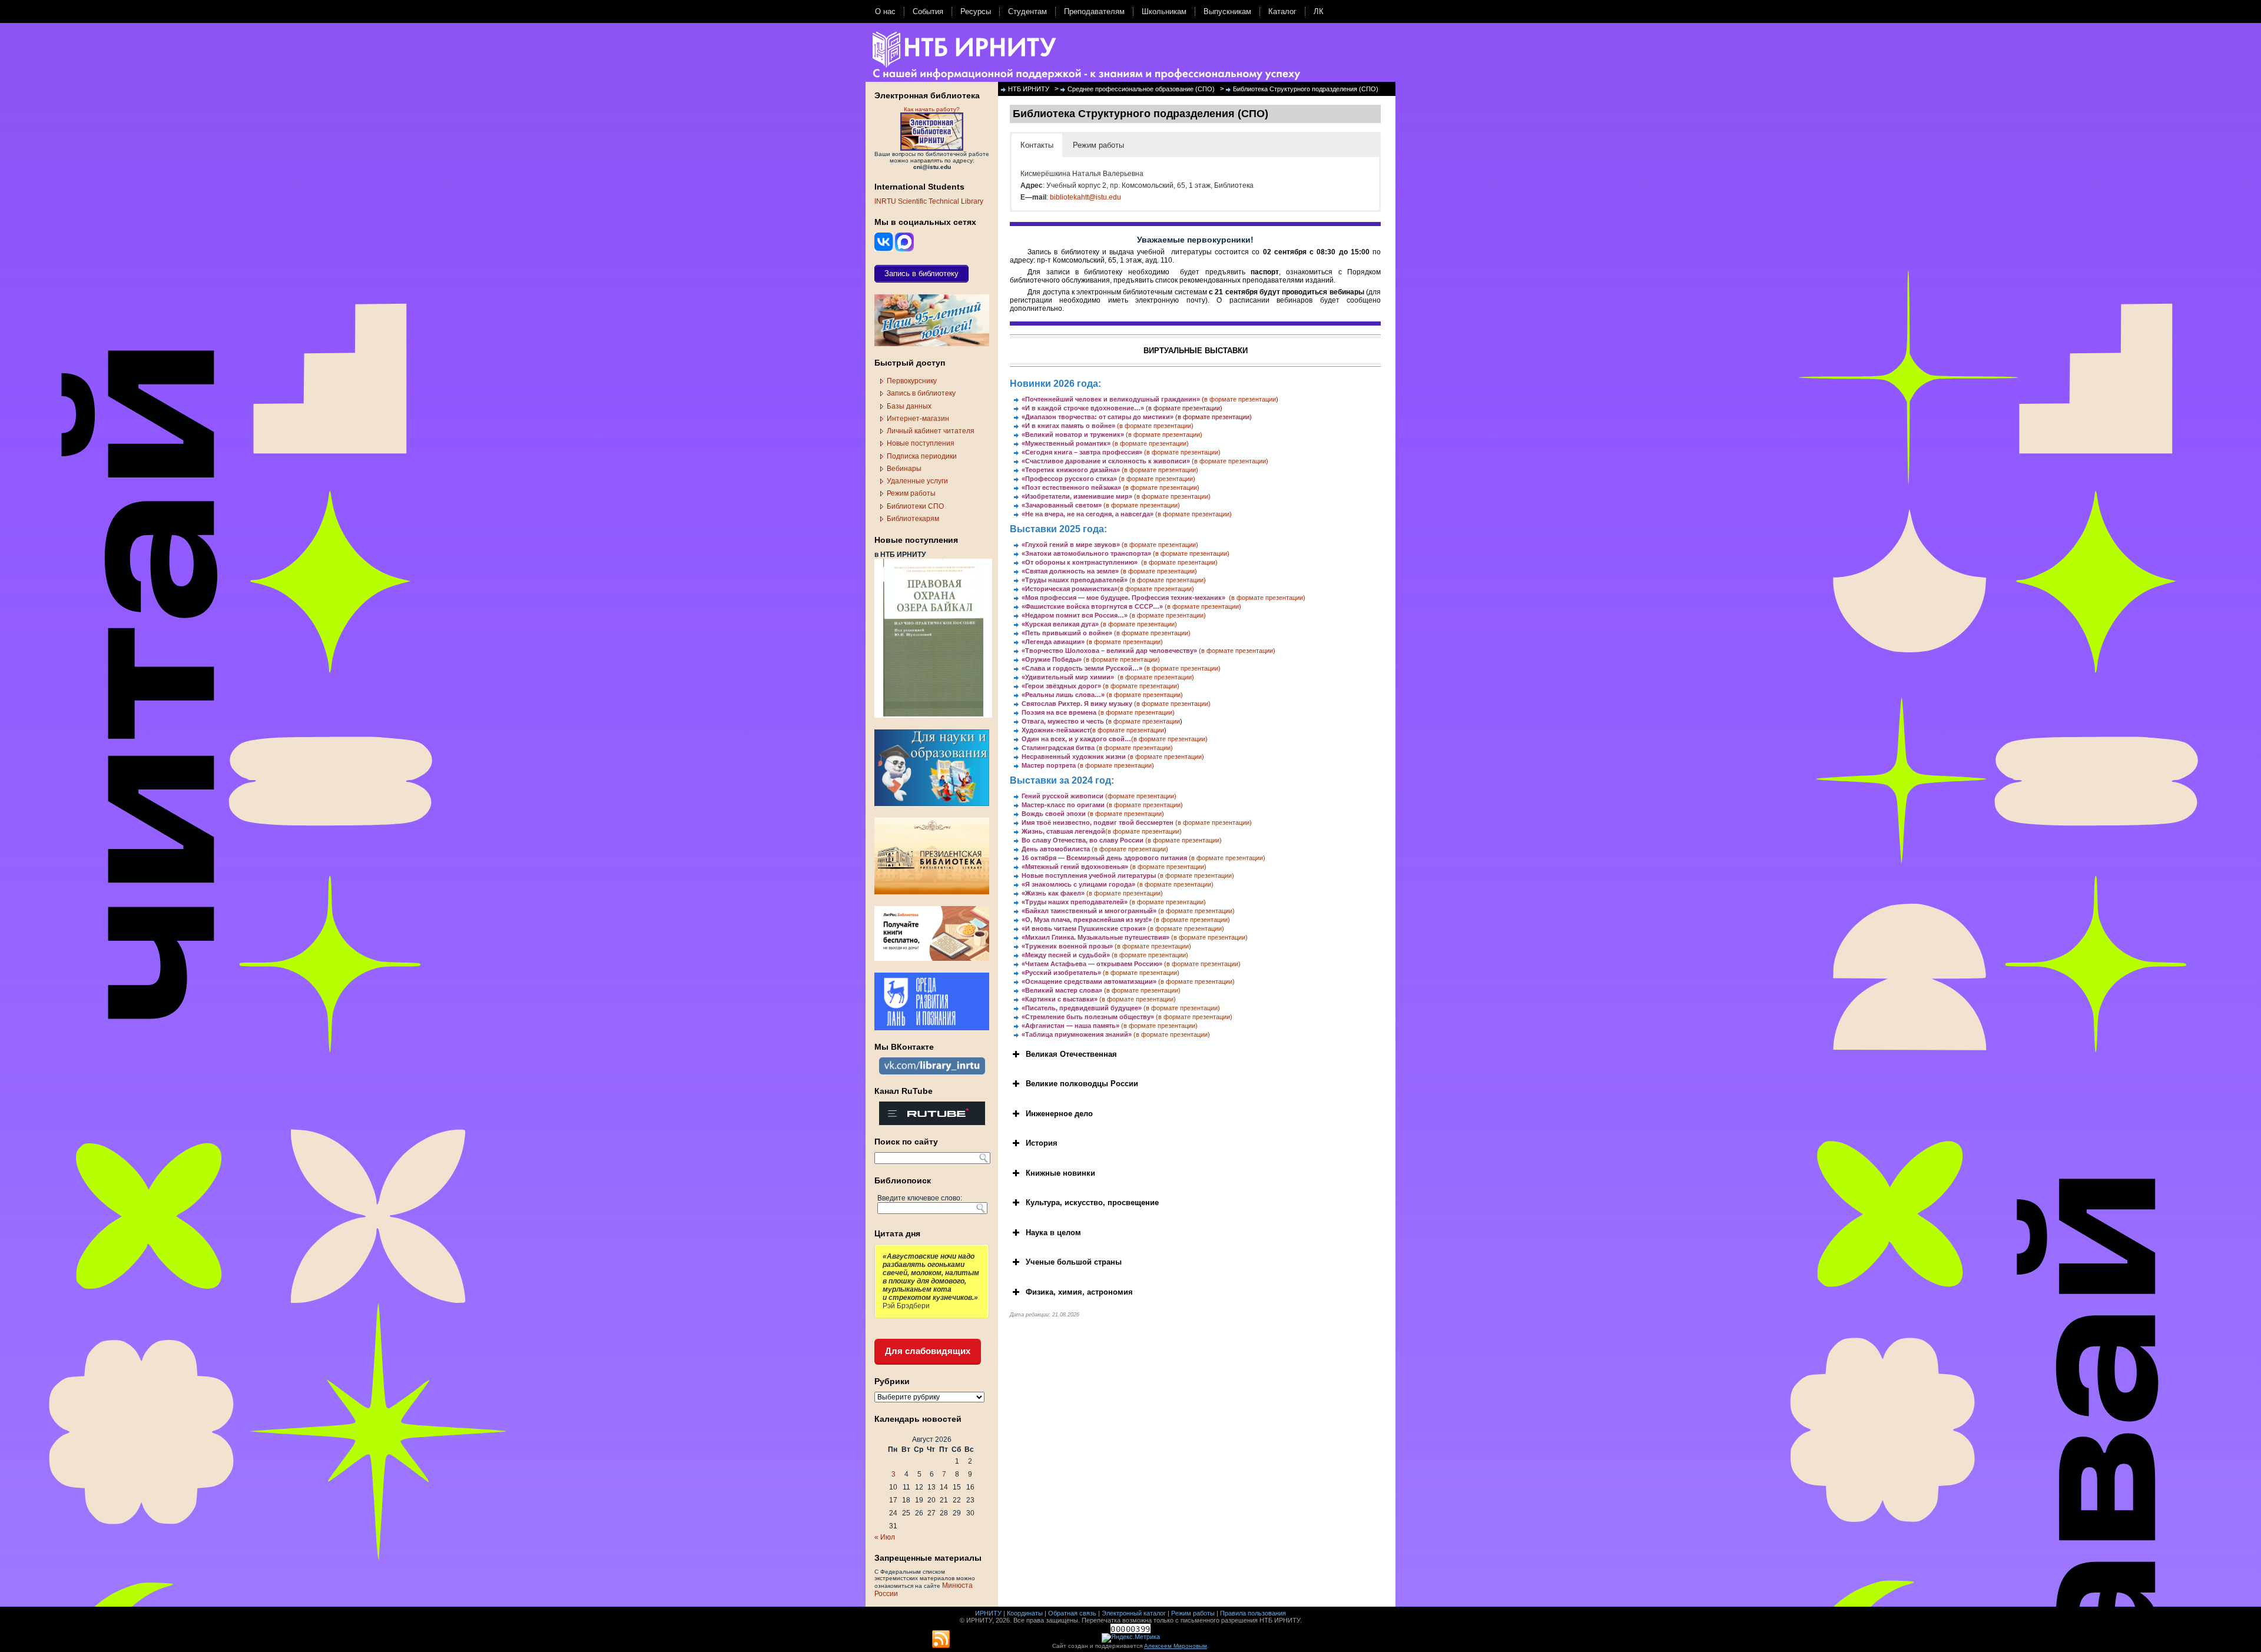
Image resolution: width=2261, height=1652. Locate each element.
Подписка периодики (922, 456)
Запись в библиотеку (921, 393)
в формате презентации (1240, 399)
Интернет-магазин (918, 419)
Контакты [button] (1037, 145)
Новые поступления (921, 443)
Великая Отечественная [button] (1071, 1054)
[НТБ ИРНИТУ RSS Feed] (941, 1640)
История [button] (1042, 1143)
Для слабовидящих (928, 1351)
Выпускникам (1227, 11)
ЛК (1319, 11)
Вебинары (904, 469)
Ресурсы (976, 11)
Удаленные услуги (917, 481)
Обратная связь (1072, 1613)
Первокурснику (912, 381)
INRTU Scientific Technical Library (929, 201)
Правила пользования (1253, 1613)
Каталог (1282, 11)
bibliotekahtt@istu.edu (1085, 197)
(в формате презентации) (1184, 408)
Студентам (1027, 11)
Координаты (1025, 1613)
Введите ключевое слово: (920, 1198)
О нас (885, 11)
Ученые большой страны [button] (1074, 1262)
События (928, 11)
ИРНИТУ (988, 1613)
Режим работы (911, 493)
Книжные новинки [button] (1060, 1173)
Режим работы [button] (1098, 145)
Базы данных (909, 406)
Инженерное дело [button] (1059, 1114)
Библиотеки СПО (915, 506)
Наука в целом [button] (1053, 1233)
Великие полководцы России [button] (1082, 1084)
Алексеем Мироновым (1176, 1646)
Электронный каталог (1134, 1613)
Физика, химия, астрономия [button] (1079, 1292)
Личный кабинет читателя (931, 431)
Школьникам (1164, 11)
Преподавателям (1094, 11)
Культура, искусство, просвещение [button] (1092, 1202)
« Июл (885, 1537)
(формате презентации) (1141, 796)
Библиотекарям (913, 519)
